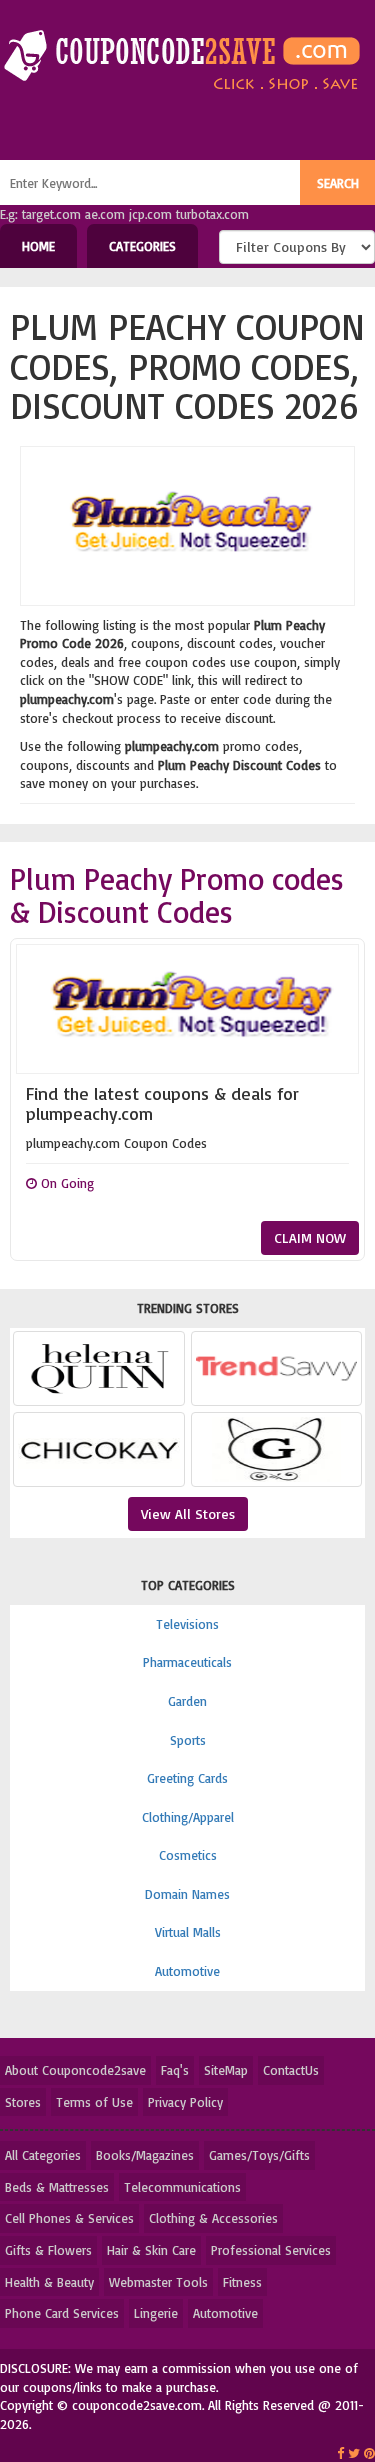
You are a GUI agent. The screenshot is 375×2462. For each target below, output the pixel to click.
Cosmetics (188, 1855)
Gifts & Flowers (48, 2250)
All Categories (43, 2155)
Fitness (242, 2282)
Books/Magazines (145, 2155)
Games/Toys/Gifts (259, 2155)
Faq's (175, 2070)
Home (38, 246)
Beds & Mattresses (57, 2187)
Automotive (187, 1971)
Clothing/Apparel (188, 1817)
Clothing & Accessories (213, 2218)
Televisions (187, 1624)
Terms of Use (94, 2102)
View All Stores (188, 1513)
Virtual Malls (188, 1932)
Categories (142, 246)
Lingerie (156, 2313)
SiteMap (226, 2070)
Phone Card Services (62, 2313)
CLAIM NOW (310, 1237)
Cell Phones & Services (69, 2218)
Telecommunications (182, 2187)
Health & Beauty (49, 2282)
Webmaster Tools (158, 2282)
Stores (23, 2102)
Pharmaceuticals (187, 1662)
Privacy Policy (185, 2102)
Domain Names (187, 1894)
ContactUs (291, 2070)
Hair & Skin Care (151, 2250)
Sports (188, 1740)
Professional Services (271, 2250)
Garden (187, 1701)
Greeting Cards (187, 1778)
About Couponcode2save (75, 2070)
